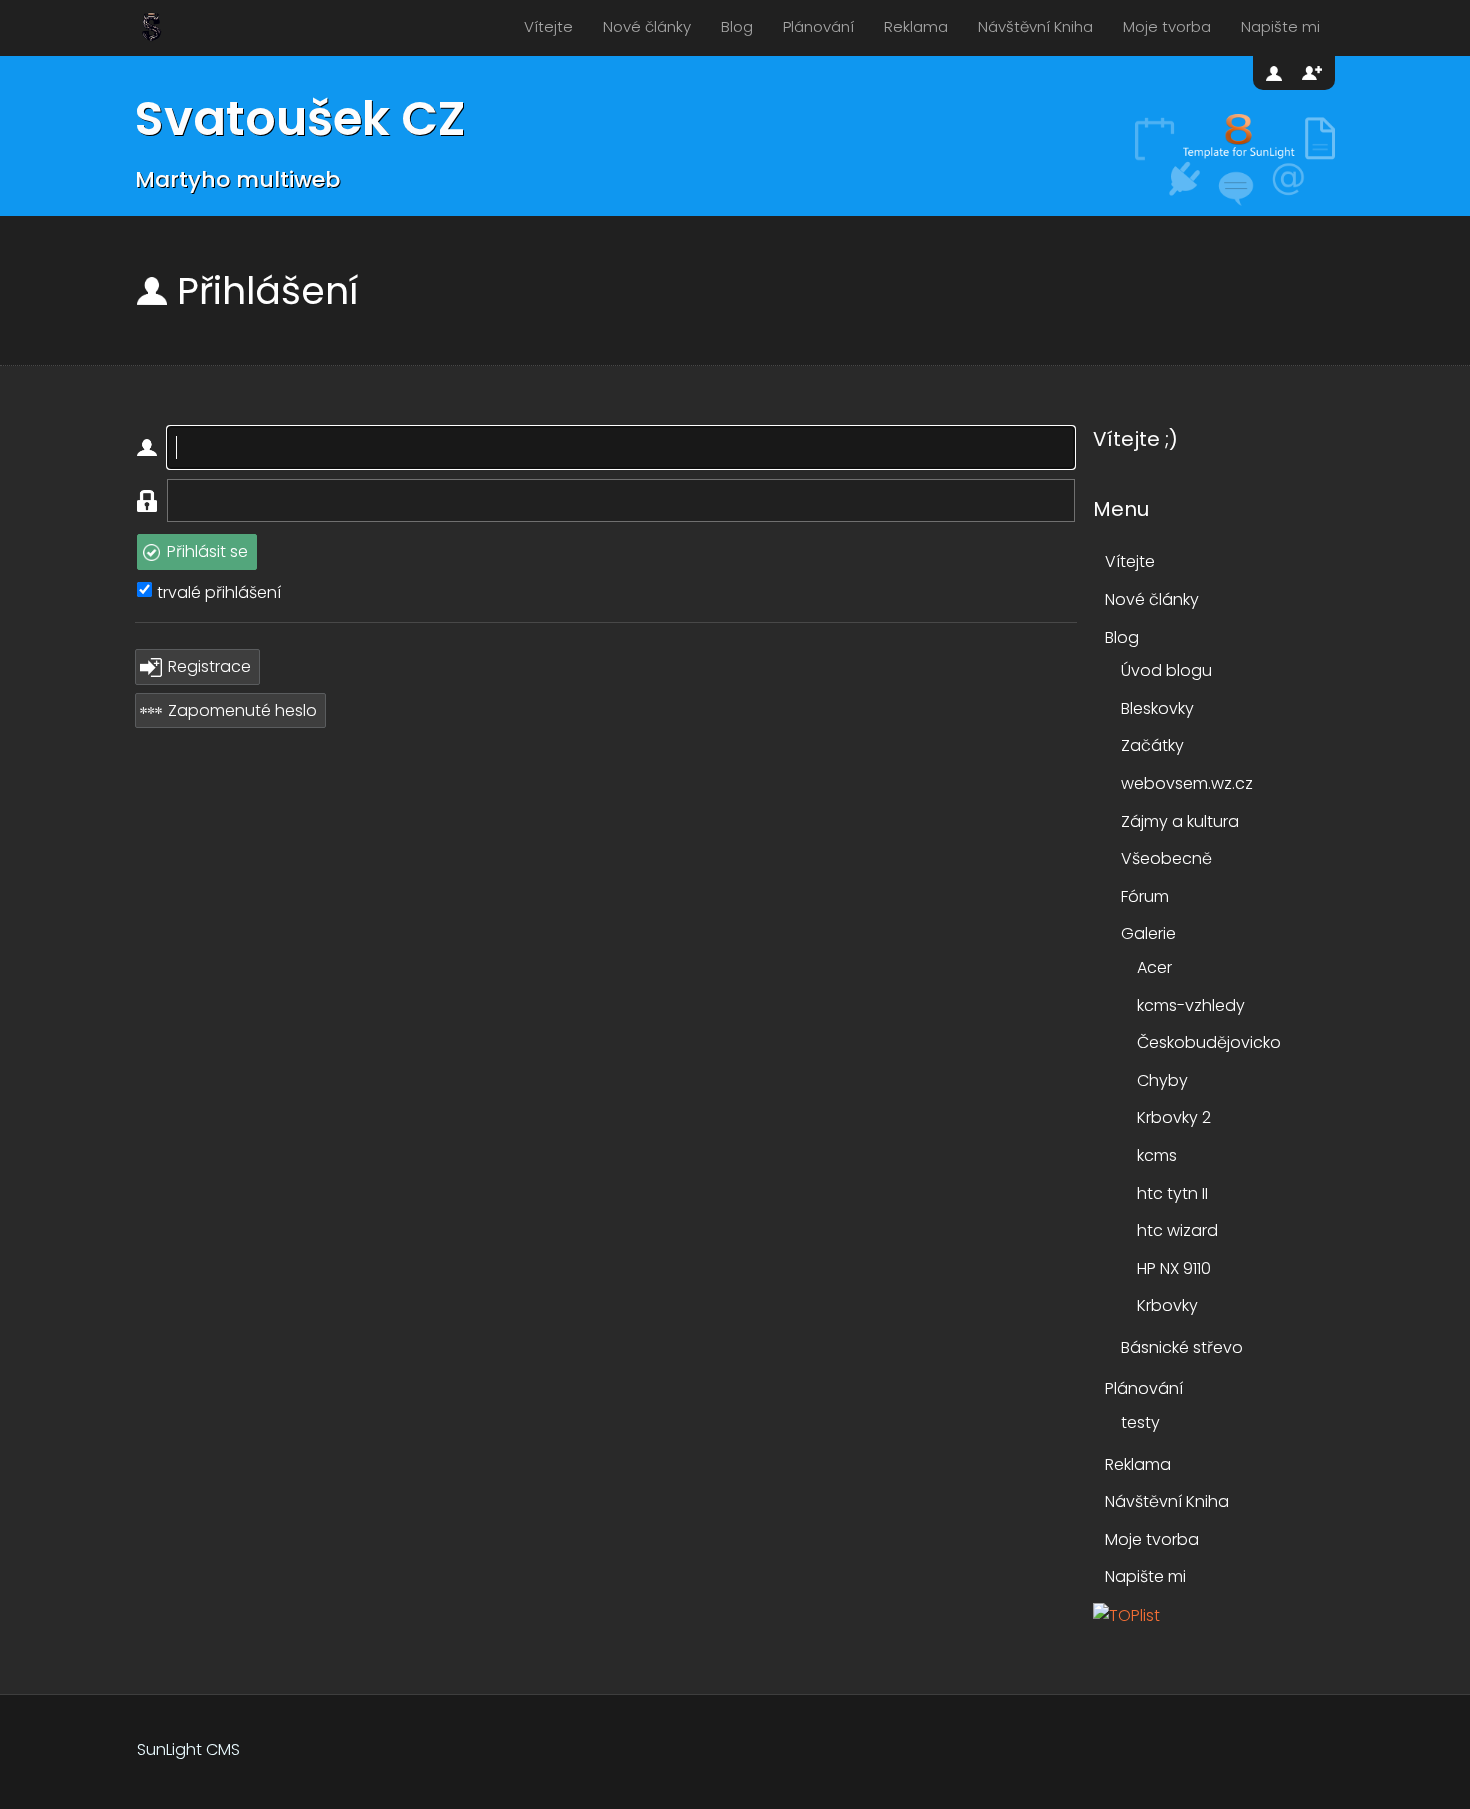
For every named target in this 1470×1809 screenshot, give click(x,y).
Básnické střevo (1182, 1347)
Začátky (1152, 745)
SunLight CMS (188, 1749)
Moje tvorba (1167, 26)
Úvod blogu (1166, 670)
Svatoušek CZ (300, 118)
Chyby (1162, 1080)
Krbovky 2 (1174, 1117)
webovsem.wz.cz (1187, 783)
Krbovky (1167, 1305)
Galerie (1148, 933)
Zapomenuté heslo (242, 710)
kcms (1157, 1155)
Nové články (647, 26)
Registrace (209, 666)
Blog (737, 26)
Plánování (818, 26)
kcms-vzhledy (1191, 1005)
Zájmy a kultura (1180, 821)
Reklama (916, 26)
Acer (1154, 967)
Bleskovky (1157, 708)
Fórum (1145, 896)
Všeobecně (1166, 858)
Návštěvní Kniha (1035, 26)
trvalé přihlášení (219, 592)
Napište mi (1280, 26)
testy (1140, 1422)
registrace (1312, 73)
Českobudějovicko (1209, 1042)
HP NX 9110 (1174, 1268)
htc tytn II (1172, 1193)
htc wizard (1177, 1230)
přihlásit (1276, 73)
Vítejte (548, 26)
